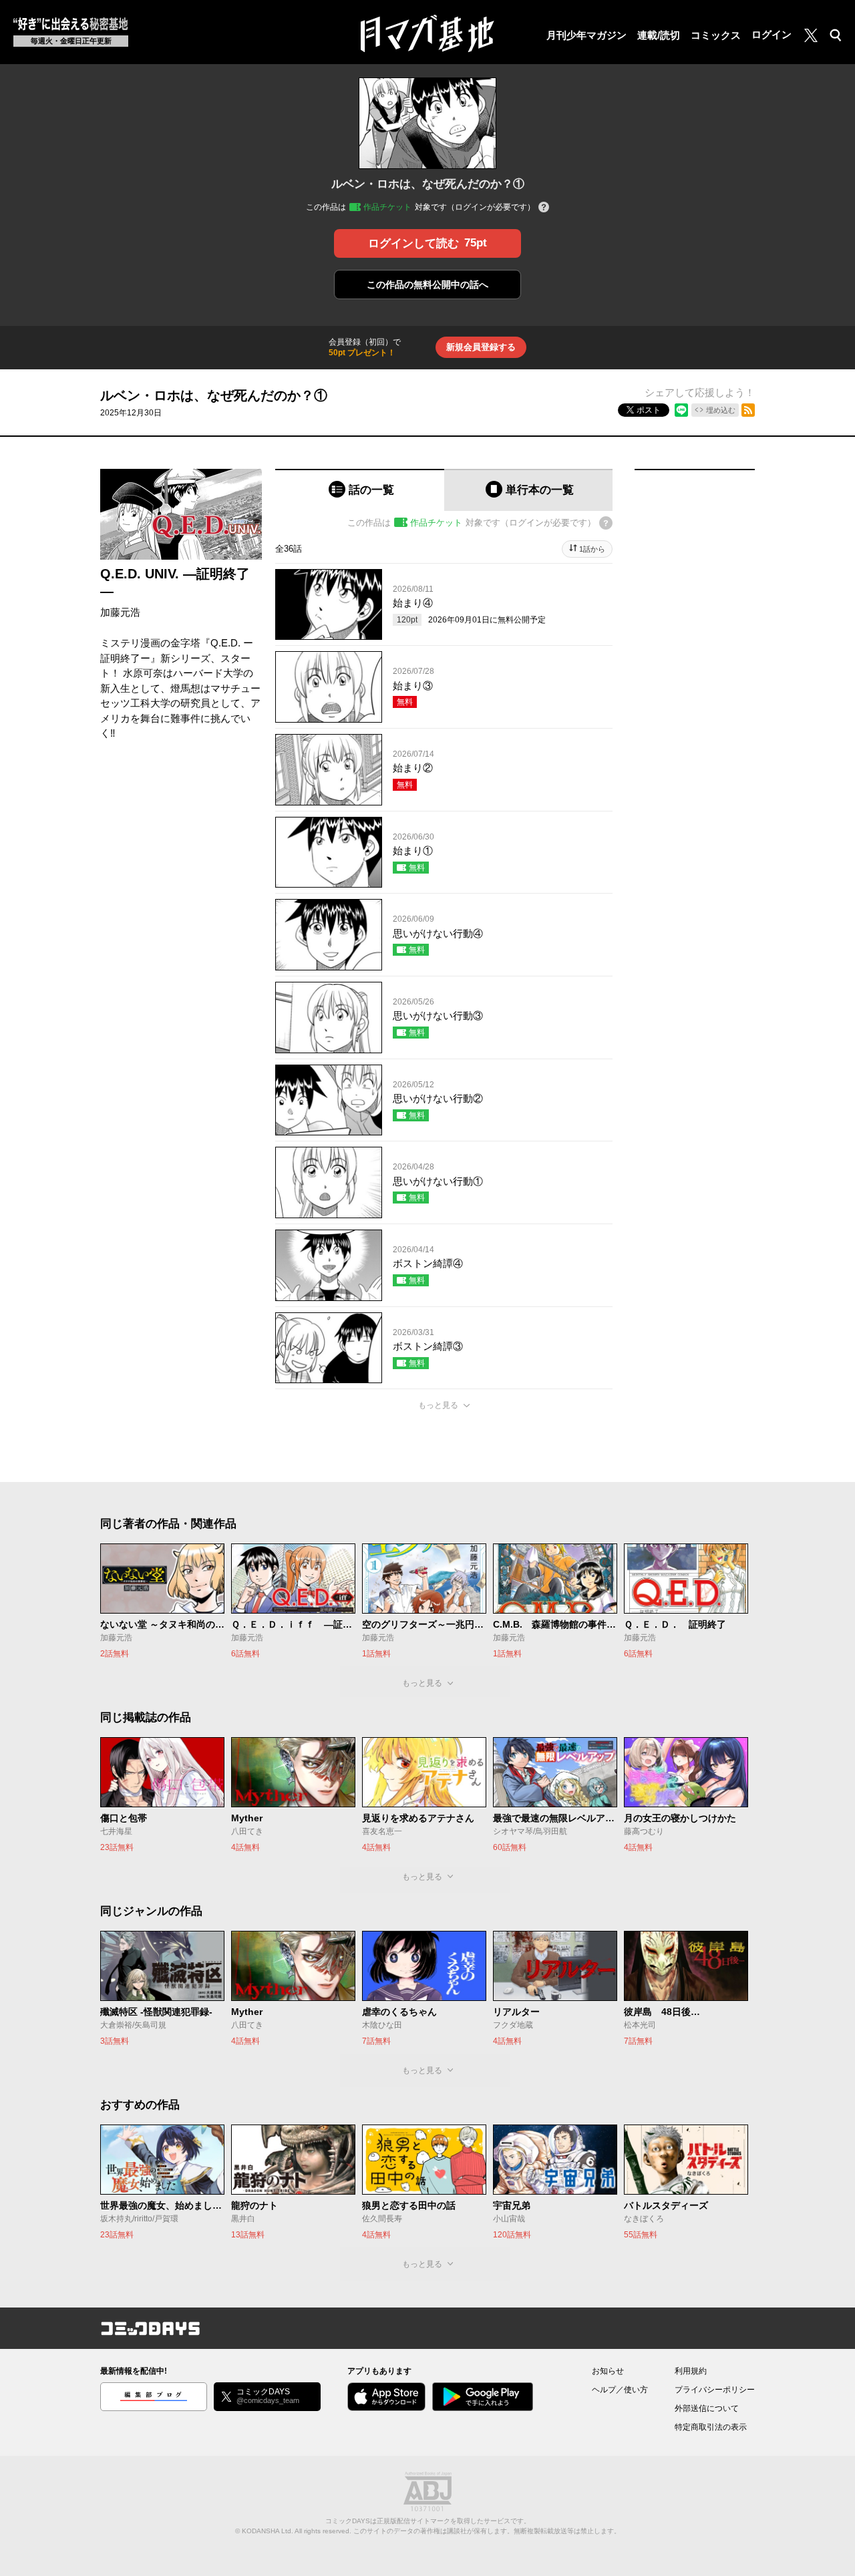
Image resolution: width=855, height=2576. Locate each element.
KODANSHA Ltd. (268, 2531)
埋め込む (721, 410)
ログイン (772, 34)
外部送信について (707, 2408)
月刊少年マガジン (586, 35)
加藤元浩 (120, 612)
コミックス (716, 35)
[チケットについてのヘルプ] (544, 208)
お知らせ (608, 2371)
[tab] (360, 490)
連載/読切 (659, 35)
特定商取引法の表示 (711, 2427)
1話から (592, 549)
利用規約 (691, 2371)
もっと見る (438, 1405)
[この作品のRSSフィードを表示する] (748, 410)
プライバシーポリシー (715, 2390)
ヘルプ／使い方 (620, 2390)
